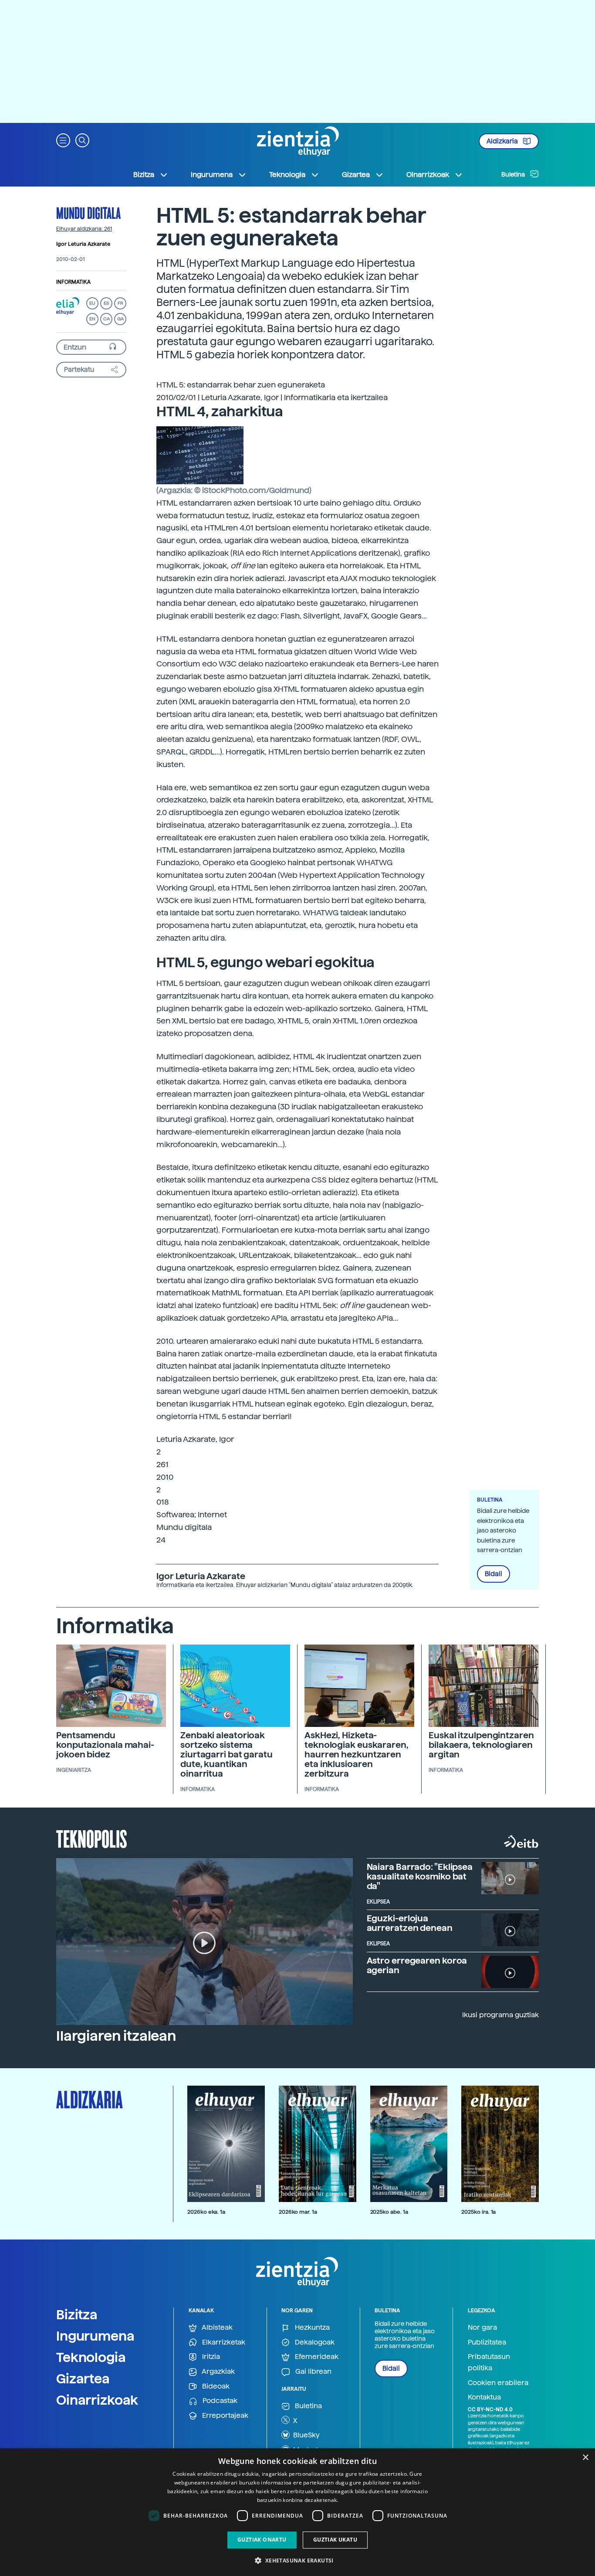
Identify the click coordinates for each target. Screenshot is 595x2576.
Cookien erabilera (498, 2383)
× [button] (585, 2458)
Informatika (73, 282)
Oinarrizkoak (97, 2400)
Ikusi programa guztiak (500, 2015)
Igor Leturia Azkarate (83, 244)
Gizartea (83, 2379)
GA (120, 319)
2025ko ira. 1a (478, 2212)
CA (106, 319)
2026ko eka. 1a (206, 2212)
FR (120, 303)
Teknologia (91, 2357)
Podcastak (219, 2401)
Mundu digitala (88, 213)
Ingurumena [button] (212, 175)
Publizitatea (487, 2342)
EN (92, 319)
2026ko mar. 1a (298, 2212)
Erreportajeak (224, 2415)
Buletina (514, 174)
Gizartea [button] (356, 175)
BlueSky (306, 2435)
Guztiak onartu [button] (262, 2540)
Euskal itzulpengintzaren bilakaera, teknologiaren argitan (481, 1745)
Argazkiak (218, 2371)
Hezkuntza (311, 2327)
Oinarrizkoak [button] (428, 175)
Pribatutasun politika (489, 2362)
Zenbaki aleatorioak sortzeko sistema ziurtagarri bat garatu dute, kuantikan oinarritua (227, 1754)
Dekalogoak (314, 2342)
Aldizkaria (503, 141)
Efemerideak (316, 2357)
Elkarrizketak (223, 2342)
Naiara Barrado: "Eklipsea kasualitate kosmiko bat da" (420, 1876)
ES (106, 303)
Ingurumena (95, 2336)
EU (92, 303)
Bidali (494, 1574)
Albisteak (216, 2327)
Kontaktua (484, 2397)
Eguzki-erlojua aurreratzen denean (410, 1923)
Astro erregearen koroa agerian (417, 1965)
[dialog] (297, 2512)
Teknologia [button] (287, 175)
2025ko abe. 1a (389, 2212)
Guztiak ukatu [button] (335, 2540)
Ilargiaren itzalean (116, 2036)
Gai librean (313, 2371)
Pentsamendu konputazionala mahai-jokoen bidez (105, 1745)
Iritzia (210, 2357)
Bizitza (77, 2314)
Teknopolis (92, 1838)
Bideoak (215, 2386)
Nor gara (482, 2327)
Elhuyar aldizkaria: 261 (84, 229)
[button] (63, 140)
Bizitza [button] (144, 175)
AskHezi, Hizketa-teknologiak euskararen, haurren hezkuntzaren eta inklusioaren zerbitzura (357, 1754)
